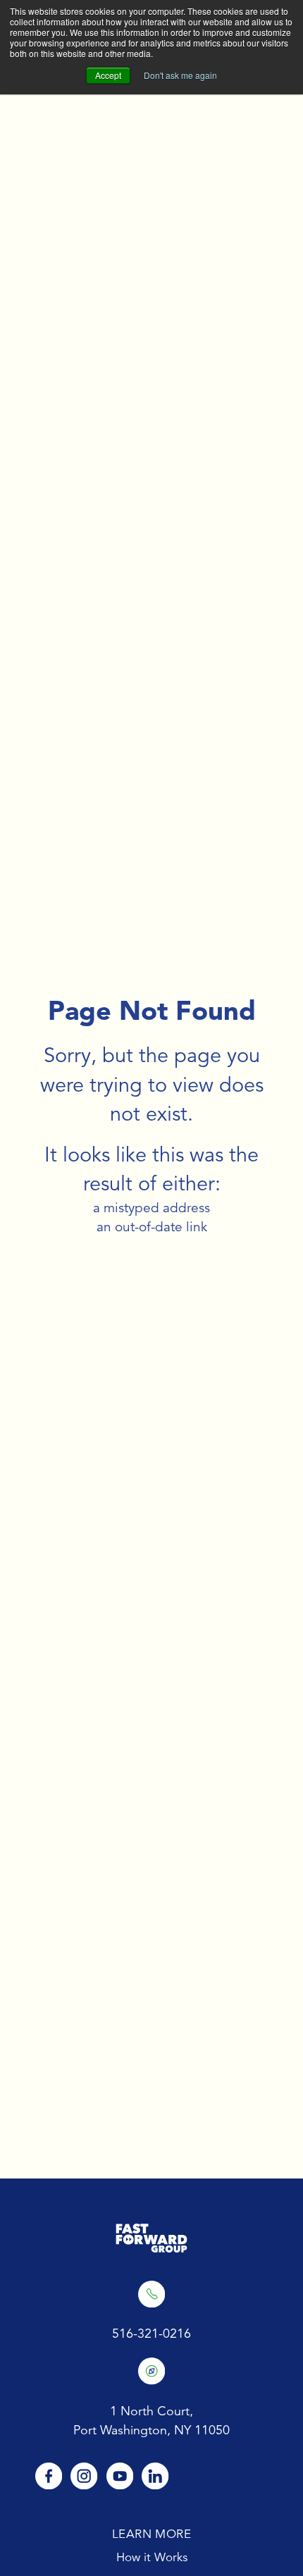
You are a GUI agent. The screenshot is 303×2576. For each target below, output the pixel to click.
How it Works (152, 2557)
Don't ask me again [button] (180, 75)
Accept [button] (108, 75)
